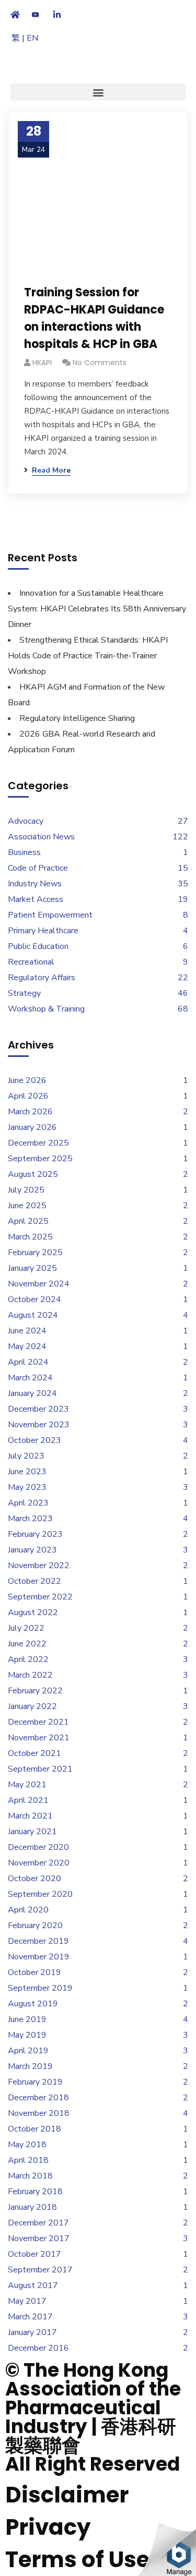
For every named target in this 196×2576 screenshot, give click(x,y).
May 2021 (27, 1785)
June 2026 (27, 1080)
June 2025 (27, 1206)
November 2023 (39, 1425)
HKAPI (42, 363)
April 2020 (28, 1910)
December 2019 (38, 1941)
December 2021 (38, 1722)
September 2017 (40, 2270)
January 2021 (32, 1832)
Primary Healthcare (43, 931)
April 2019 (28, 2051)
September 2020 (40, 1894)
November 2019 (39, 1957)
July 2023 (26, 1456)
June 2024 (27, 1331)
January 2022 (32, 1706)
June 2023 (27, 1472)
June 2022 (27, 1644)
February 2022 (35, 1691)
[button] (98, 92)
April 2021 (28, 1800)
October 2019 (34, 1972)
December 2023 (38, 1409)
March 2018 (30, 2176)
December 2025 (38, 1143)
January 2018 (32, 2207)
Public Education (38, 946)
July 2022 (26, 1628)
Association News (41, 837)
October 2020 (34, 1879)
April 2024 (28, 1362)
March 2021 (30, 1816)
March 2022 (30, 1675)
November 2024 (39, 1284)
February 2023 (35, 1534)
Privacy (48, 2527)
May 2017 (27, 2301)
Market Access (36, 899)
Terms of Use (77, 2560)
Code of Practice (38, 868)
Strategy (24, 993)
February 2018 (35, 2192)
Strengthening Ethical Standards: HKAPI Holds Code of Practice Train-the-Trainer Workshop (88, 656)
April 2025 (28, 1221)
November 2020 (39, 1863)
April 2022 (28, 1659)
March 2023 (30, 1519)
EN (32, 38)
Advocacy (26, 821)
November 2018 (39, 2113)
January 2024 (32, 1393)
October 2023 (34, 1440)
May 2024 (27, 1346)
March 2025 (30, 1237)
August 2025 (33, 1174)
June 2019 (27, 2019)
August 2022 (33, 1612)
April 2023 (28, 1503)
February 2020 (35, 1925)
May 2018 (27, 2145)
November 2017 (39, 2238)
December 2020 (38, 1847)
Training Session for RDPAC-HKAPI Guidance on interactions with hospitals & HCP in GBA (94, 318)
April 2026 (28, 1096)
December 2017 (38, 2223)
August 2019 (33, 2004)
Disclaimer (67, 2495)
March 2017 (30, 2317)
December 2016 (38, 2348)
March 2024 (30, 1378)
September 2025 (40, 1159)
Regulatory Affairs (42, 978)
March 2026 (30, 1112)
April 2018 (28, 2160)
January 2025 (32, 1268)
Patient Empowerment (50, 915)
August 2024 (33, 1315)
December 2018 (38, 2098)
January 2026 (32, 1127)
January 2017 (32, 2332)
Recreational (31, 962)
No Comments (100, 363)
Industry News (35, 884)
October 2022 (34, 1581)
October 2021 (34, 1753)
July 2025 (26, 1190)
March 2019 (30, 2066)
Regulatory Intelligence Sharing (77, 718)
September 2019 (40, 1988)
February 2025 (35, 1253)
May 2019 (27, 2035)
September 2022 (40, 1597)
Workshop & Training (46, 1009)
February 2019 (35, 2082)
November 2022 (39, 1566)
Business (24, 852)
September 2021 (40, 1769)
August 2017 (33, 2285)
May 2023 (27, 1487)
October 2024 (34, 1299)
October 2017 (34, 2254)
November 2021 (39, 1738)
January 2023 (32, 1550)
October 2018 (34, 2129)
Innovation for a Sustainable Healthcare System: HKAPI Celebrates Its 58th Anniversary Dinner (97, 609)
